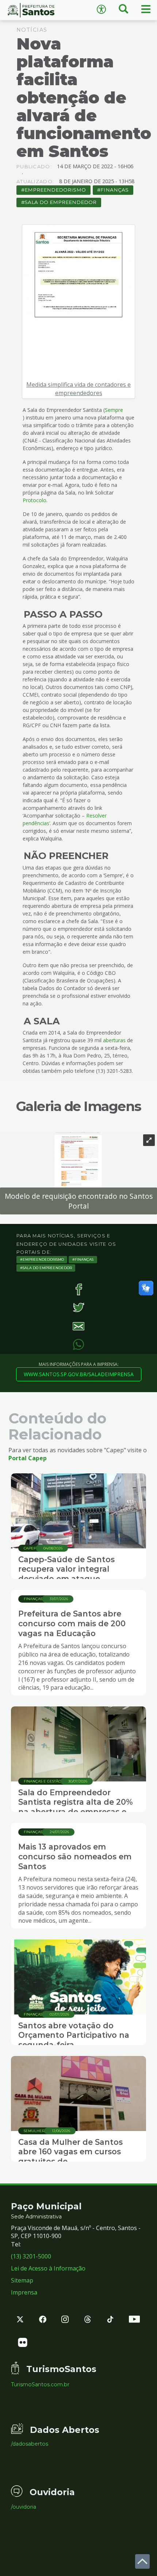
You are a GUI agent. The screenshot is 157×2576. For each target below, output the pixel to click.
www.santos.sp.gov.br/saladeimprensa (79, 1374)
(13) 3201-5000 (31, 2256)
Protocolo (35, 500)
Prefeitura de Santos (39, 10)
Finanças (114, 190)
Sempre (114, 410)
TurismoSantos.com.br (40, 2384)
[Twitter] (78, 1308)
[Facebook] (78, 1289)
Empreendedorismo (55, 190)
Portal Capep (28, 1458)
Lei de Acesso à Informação (48, 2268)
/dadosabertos (30, 2444)
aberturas (115, 1040)
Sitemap (22, 2280)
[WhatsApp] (78, 1345)
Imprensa (24, 2292)
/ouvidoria (24, 2507)
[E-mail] (78, 1326)
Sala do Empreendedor (60, 202)
